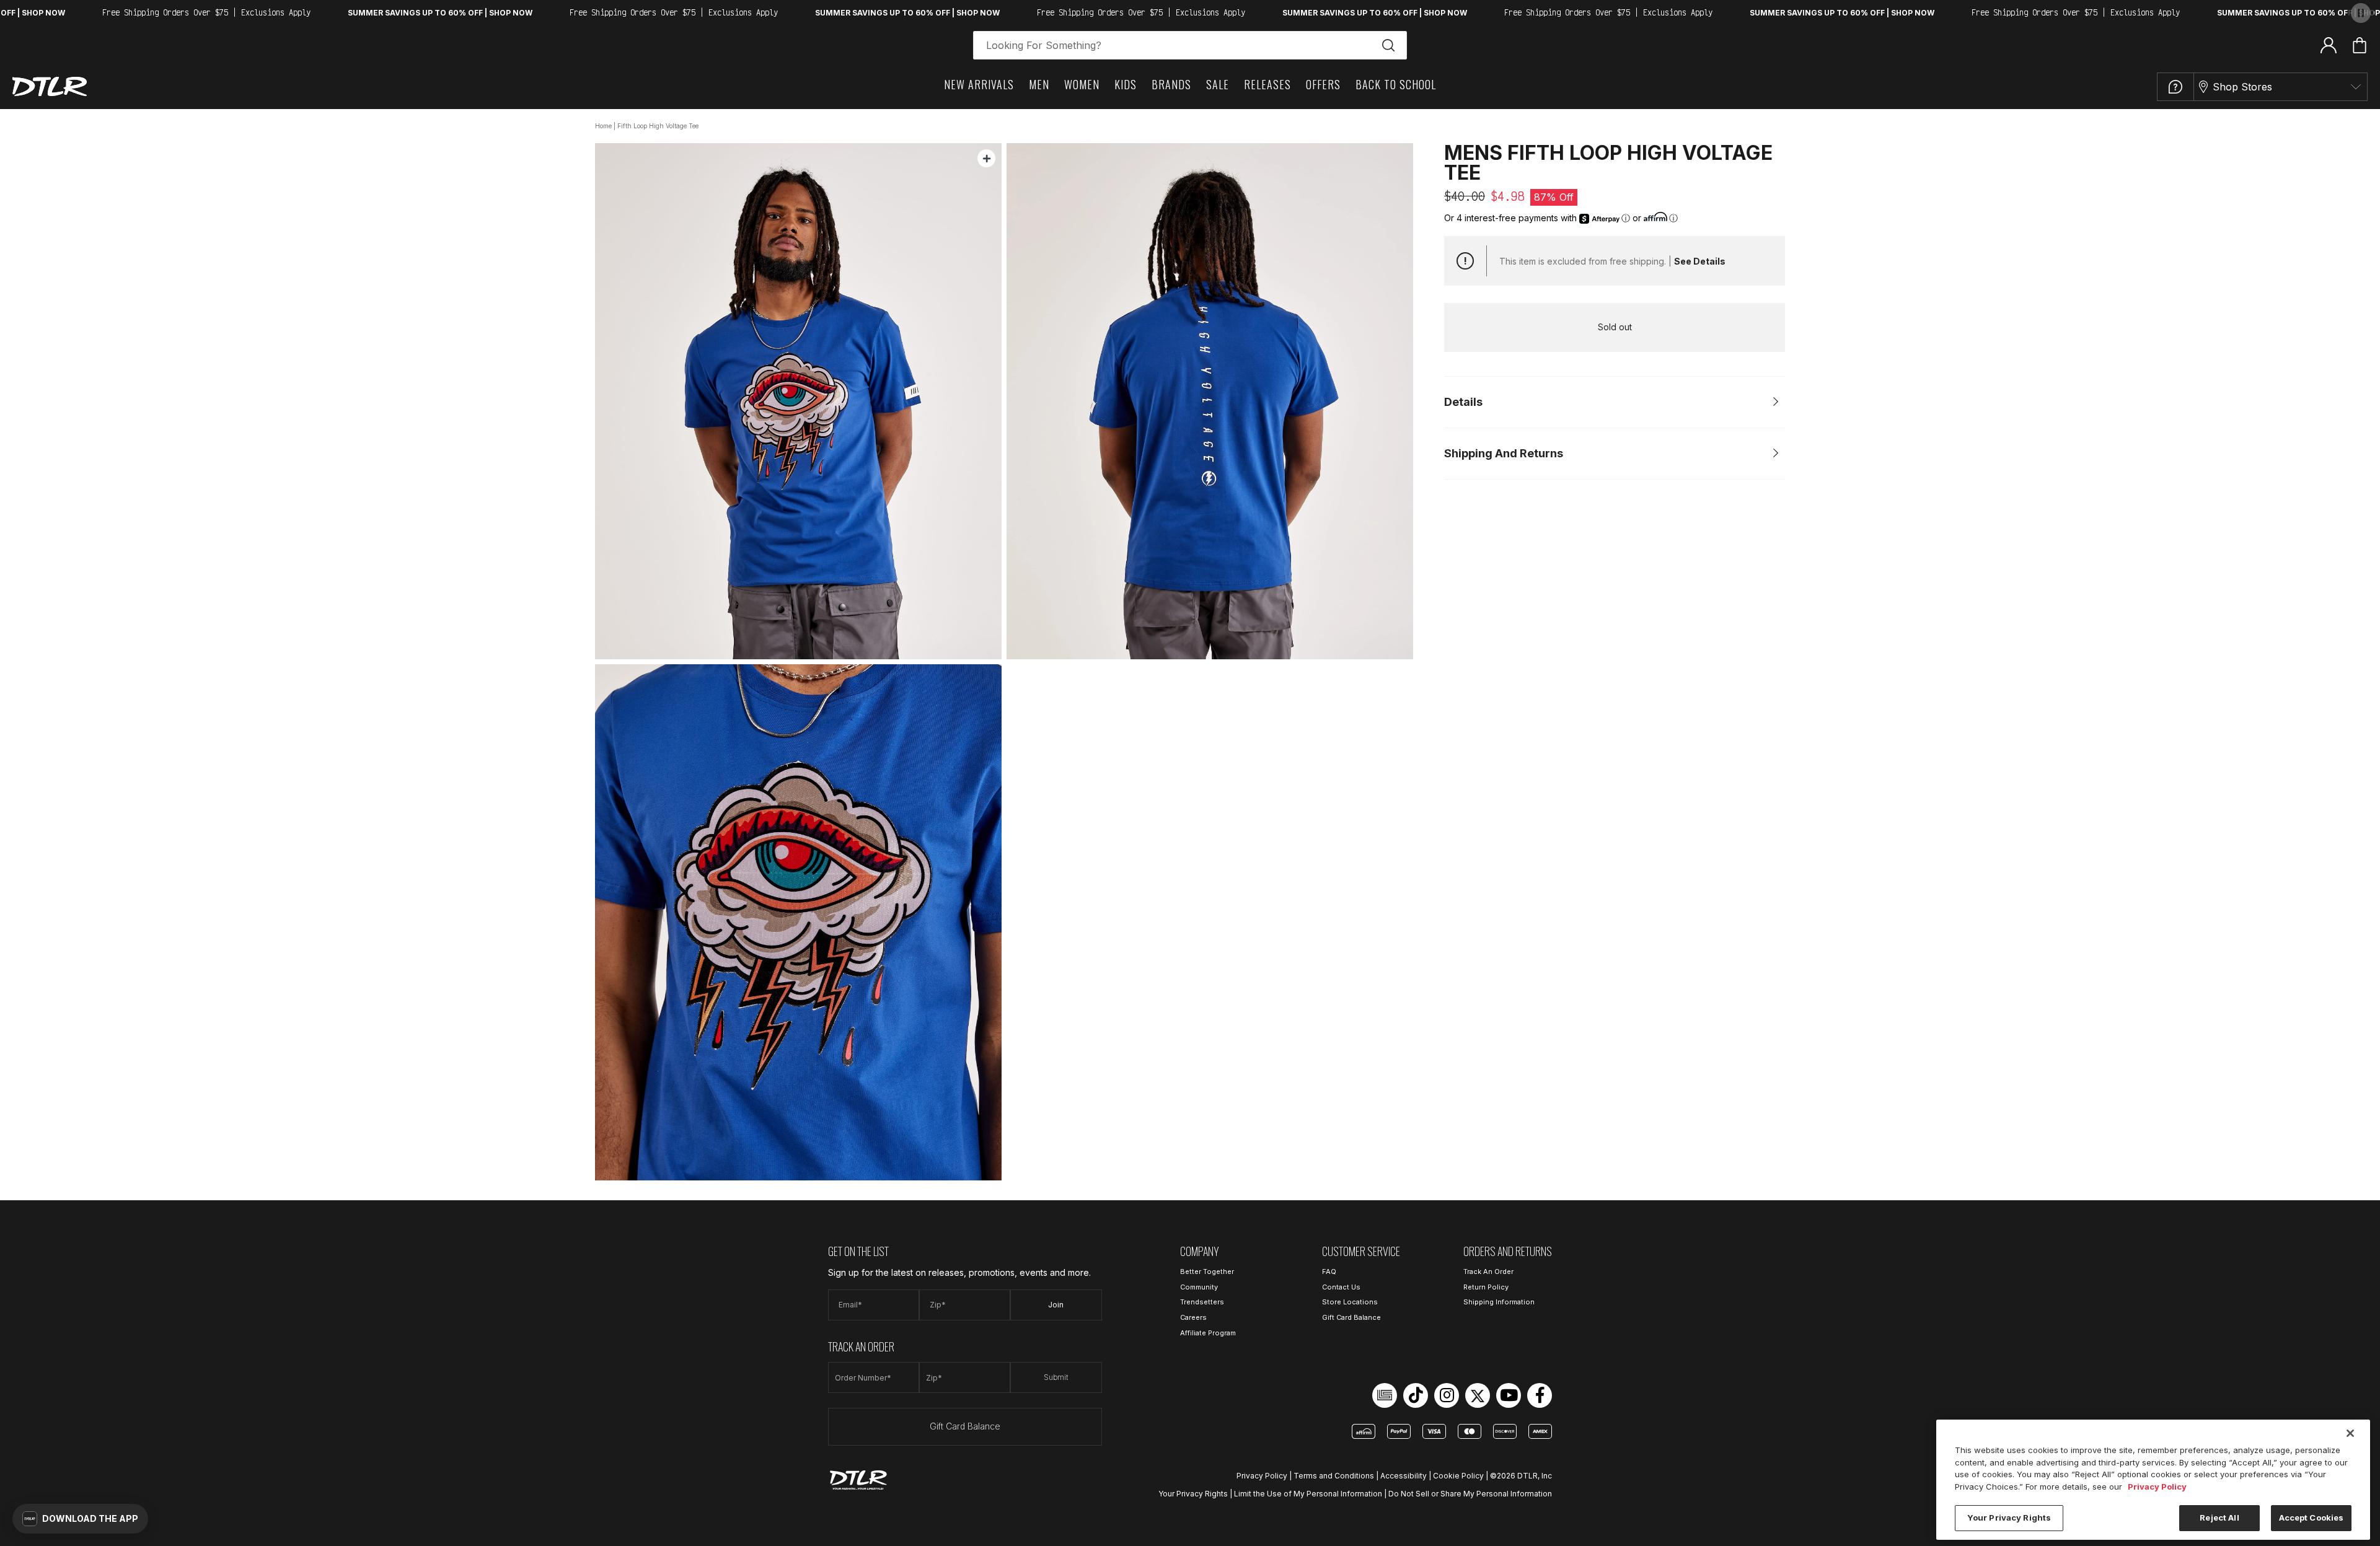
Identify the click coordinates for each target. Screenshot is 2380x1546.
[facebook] (1540, 1395)
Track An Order (1488, 1271)
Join (1056, 1305)
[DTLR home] (50, 86)
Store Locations (1350, 1302)
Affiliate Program (1208, 1333)
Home (603, 126)
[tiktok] (1416, 1395)
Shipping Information (1499, 1302)
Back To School (1396, 84)
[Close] (2350, 1433)
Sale (1218, 84)
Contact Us (1341, 1287)
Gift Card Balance (965, 1426)
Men (1039, 84)
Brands (1171, 84)
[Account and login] (2329, 45)
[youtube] (1509, 1395)
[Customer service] (2175, 87)
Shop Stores (2242, 87)
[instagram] (1447, 1395)
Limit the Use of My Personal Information (1308, 1494)
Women (1082, 84)
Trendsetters (1202, 1302)
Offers (1323, 84)
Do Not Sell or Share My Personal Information (1470, 1494)
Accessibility (1404, 1476)
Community (1199, 1287)
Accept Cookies (2312, 1517)
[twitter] (1478, 1395)
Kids (1126, 84)
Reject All (2219, 1517)
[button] (80, 1519)
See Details (1700, 261)
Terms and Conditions (1334, 1476)
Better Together (1207, 1271)
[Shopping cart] (2360, 45)
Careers (1193, 1317)
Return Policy (1486, 1287)
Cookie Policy (1458, 1476)
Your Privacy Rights (1193, 1494)
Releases (1267, 84)
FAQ (1329, 1271)
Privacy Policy (1262, 1476)
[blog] (1385, 1395)
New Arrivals (979, 84)
